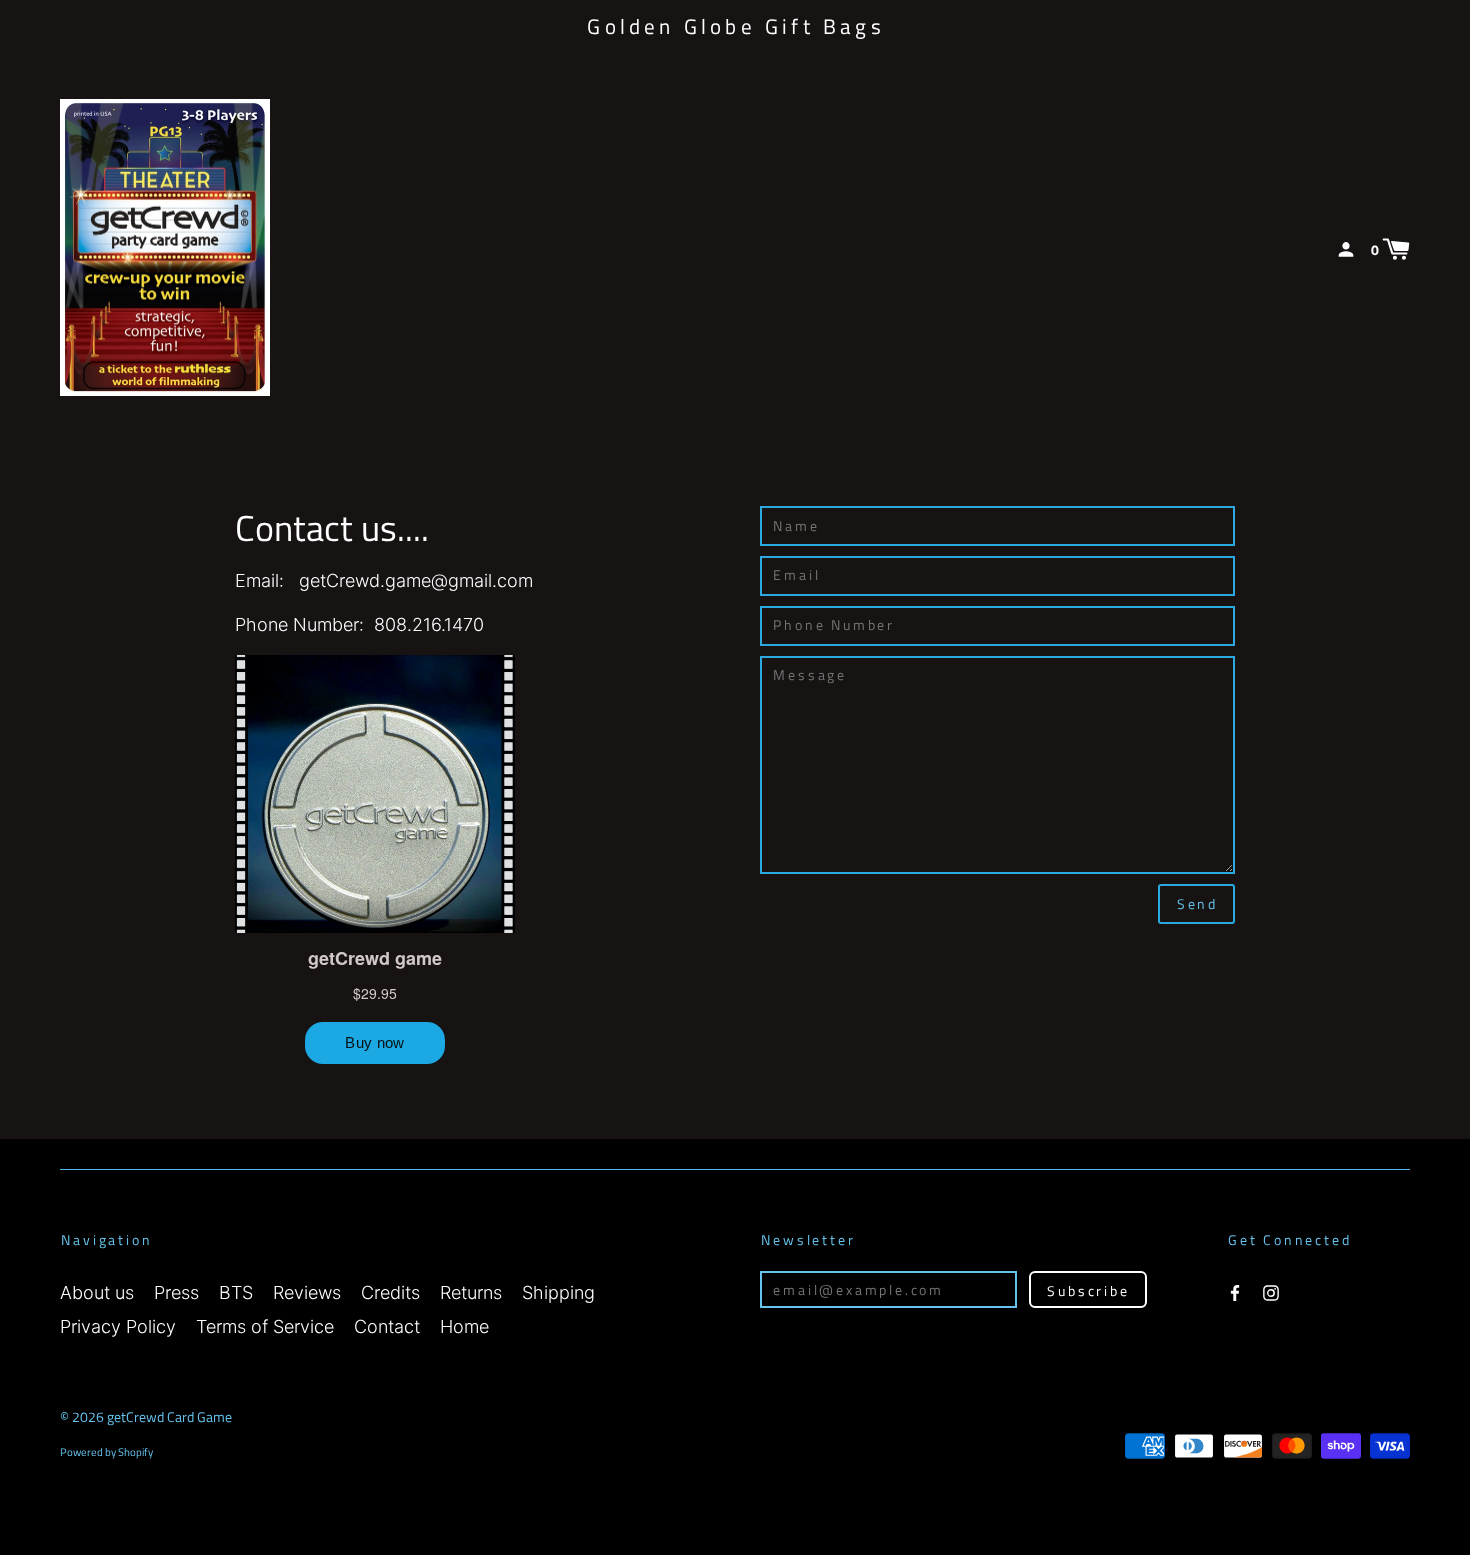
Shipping (558, 1292)
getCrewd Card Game (169, 1416)
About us (97, 1292)
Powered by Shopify (106, 1451)
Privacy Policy (118, 1326)
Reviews (307, 1292)
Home (464, 1326)
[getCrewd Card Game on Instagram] (1271, 1291)
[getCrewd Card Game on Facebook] (1235, 1291)
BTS (236, 1292)
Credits (390, 1292)
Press (176, 1292)
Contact (387, 1326)
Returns (471, 1292)
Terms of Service (265, 1326)
